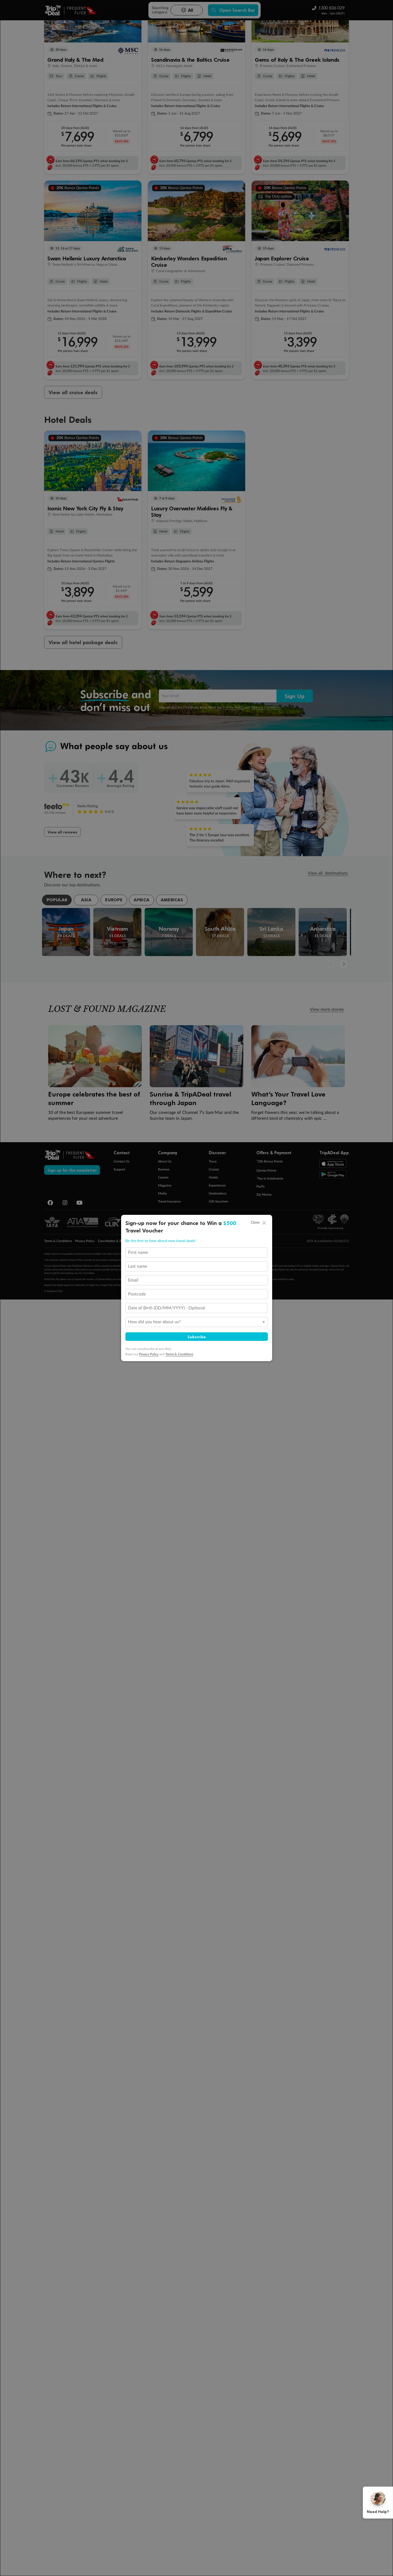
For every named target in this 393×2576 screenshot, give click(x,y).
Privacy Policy (149, 1354)
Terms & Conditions (179, 1354)
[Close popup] (264, 1223)
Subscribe (197, 1337)
